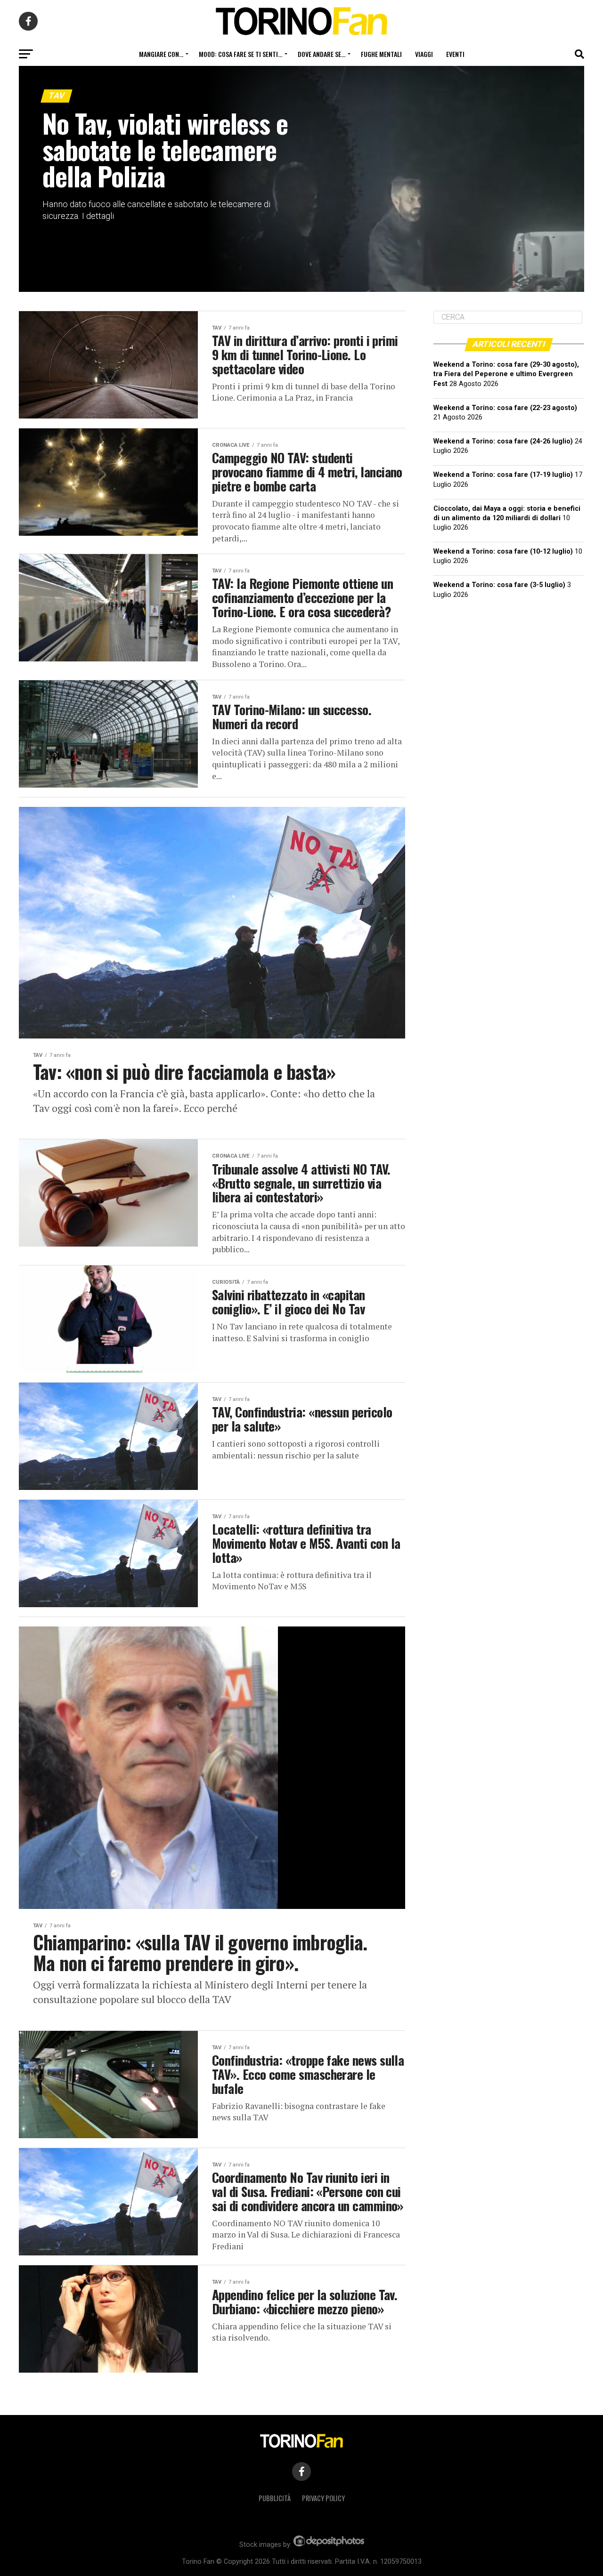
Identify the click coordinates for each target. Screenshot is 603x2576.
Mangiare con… (161, 54)
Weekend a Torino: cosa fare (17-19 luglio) (503, 475)
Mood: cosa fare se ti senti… (240, 54)
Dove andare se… (322, 54)
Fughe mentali (381, 54)
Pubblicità (275, 2498)
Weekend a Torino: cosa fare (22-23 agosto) (505, 408)
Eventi (455, 54)
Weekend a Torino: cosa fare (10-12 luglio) (503, 551)
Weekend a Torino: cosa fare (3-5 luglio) (499, 585)
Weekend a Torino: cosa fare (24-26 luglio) (503, 441)
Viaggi (424, 54)
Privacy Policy (323, 2498)
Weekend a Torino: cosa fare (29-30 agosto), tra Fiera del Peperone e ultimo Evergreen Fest (506, 374)
